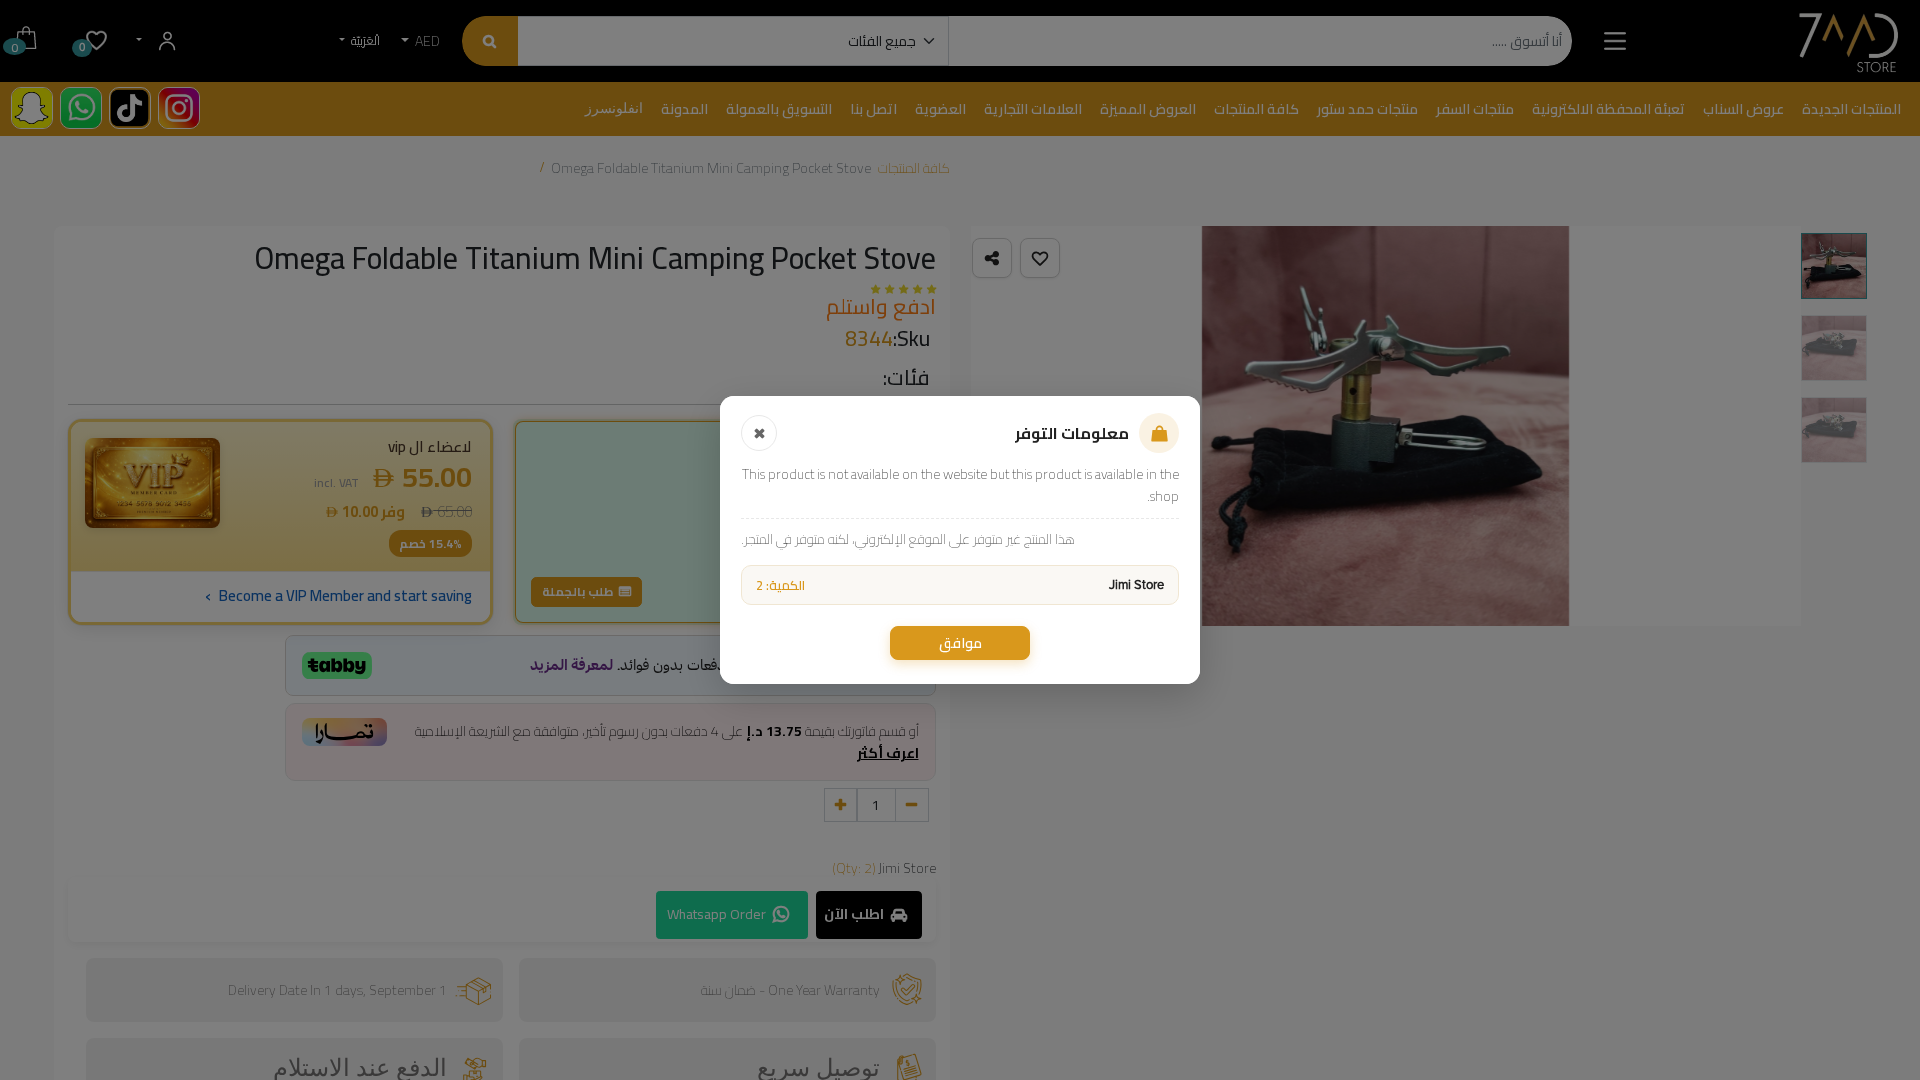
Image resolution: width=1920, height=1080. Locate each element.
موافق (960, 643)
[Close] (759, 433)
